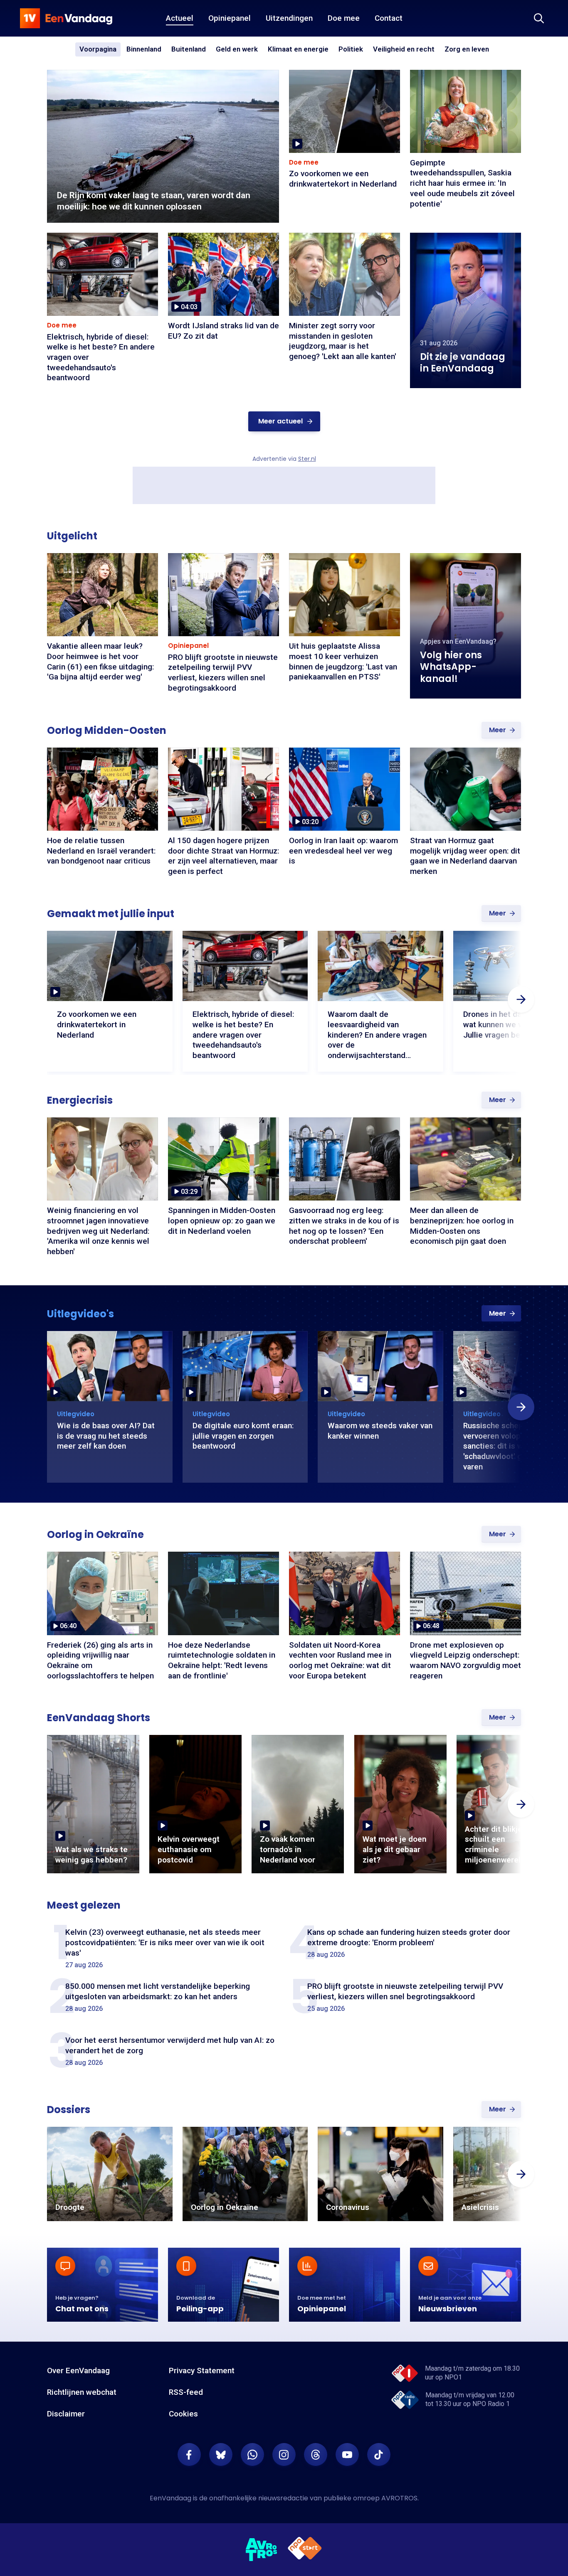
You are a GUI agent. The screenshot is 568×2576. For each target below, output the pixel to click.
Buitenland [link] (189, 49)
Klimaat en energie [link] (298, 50)
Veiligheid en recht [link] (404, 50)
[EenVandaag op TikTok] (379, 2455)
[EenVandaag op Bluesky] (221, 2455)
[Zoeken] (539, 18)
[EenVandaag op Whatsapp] (252, 2455)
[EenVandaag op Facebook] (189, 2455)
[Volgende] (521, 999)
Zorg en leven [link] (467, 50)
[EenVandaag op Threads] (316, 2455)
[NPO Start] (305, 2550)
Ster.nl (307, 459)
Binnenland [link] (144, 49)
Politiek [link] (351, 49)
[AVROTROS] (262, 2550)
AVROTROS (399, 2498)
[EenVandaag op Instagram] (284, 2455)
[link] (284, 421)
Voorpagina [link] (98, 49)
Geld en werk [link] (237, 50)
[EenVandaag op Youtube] (347, 2455)
